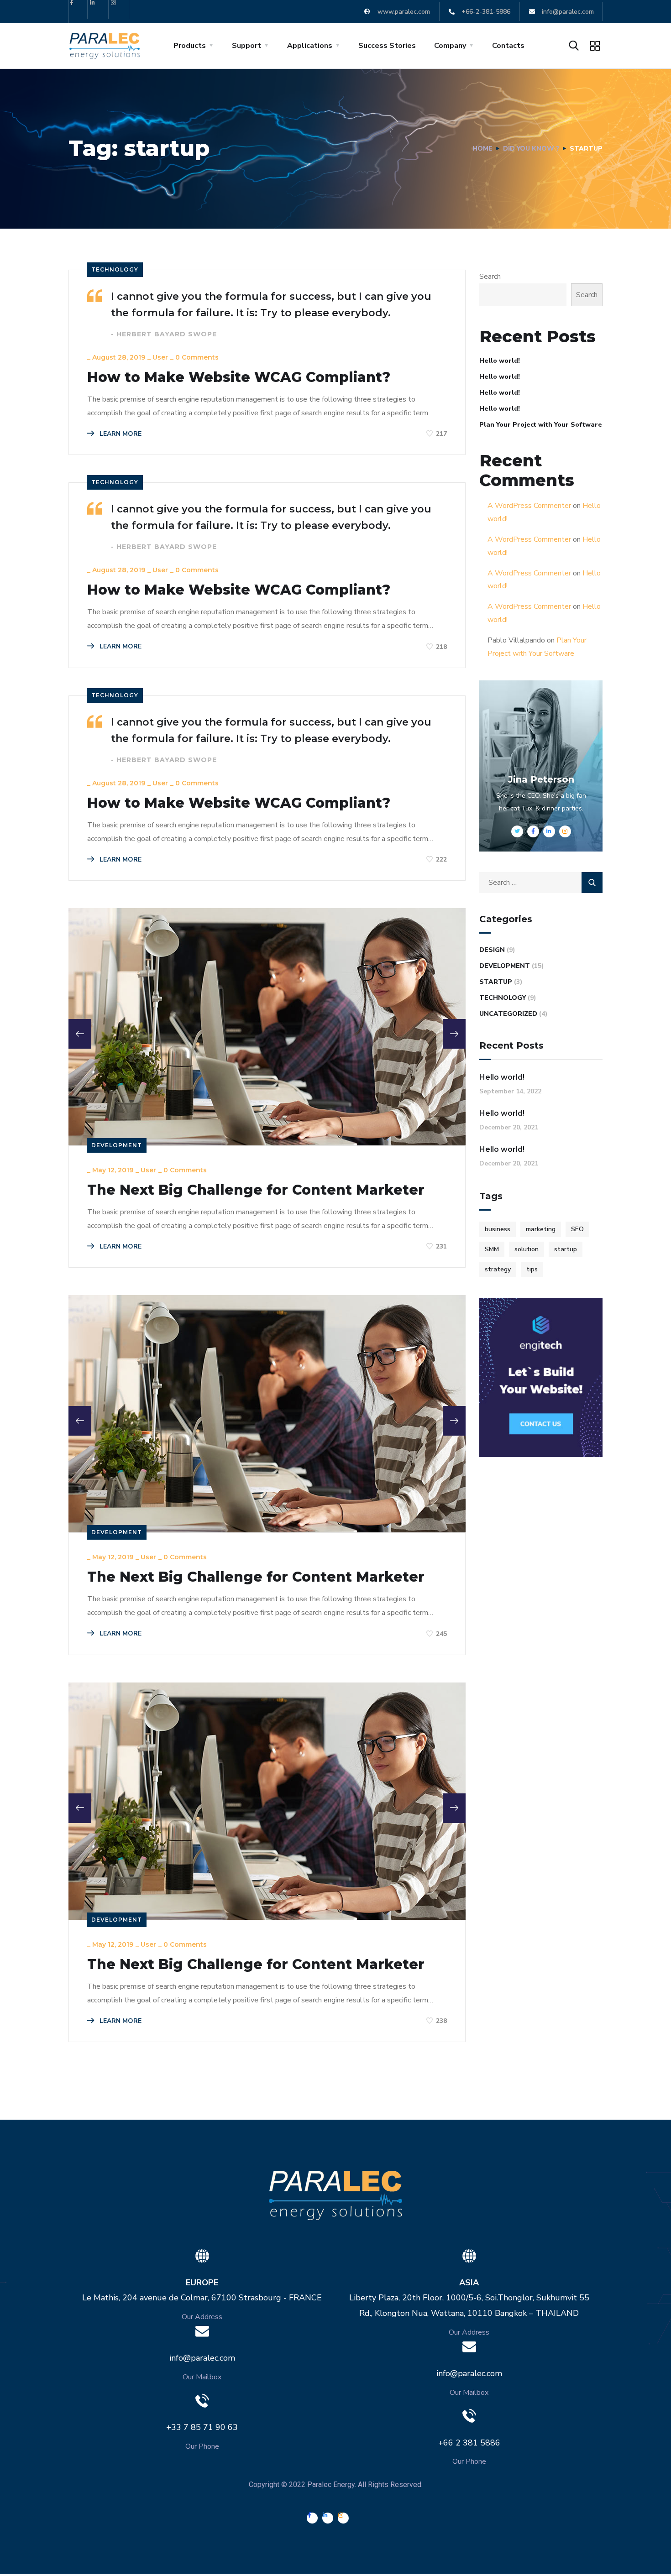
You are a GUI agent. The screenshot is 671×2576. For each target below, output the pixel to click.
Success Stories (387, 46)
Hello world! (500, 361)
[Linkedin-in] (99, 9)
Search (490, 277)
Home (482, 149)
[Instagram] (120, 9)
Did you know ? (531, 149)
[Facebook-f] (78, 9)
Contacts (508, 46)
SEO (577, 1229)
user (160, 357)
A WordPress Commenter (529, 506)
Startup (496, 982)
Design (492, 950)
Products (190, 46)
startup (566, 1249)
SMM (492, 1249)
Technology (115, 269)
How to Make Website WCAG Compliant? (239, 377)
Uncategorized (508, 1014)
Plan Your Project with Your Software (541, 425)
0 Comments (197, 357)
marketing (541, 1229)
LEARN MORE (120, 434)
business (498, 1229)
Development (117, 1145)
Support (246, 46)
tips (532, 1269)
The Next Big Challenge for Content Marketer (256, 1190)
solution (527, 1249)
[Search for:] (541, 883)
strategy (498, 1269)
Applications (310, 46)
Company (450, 46)
